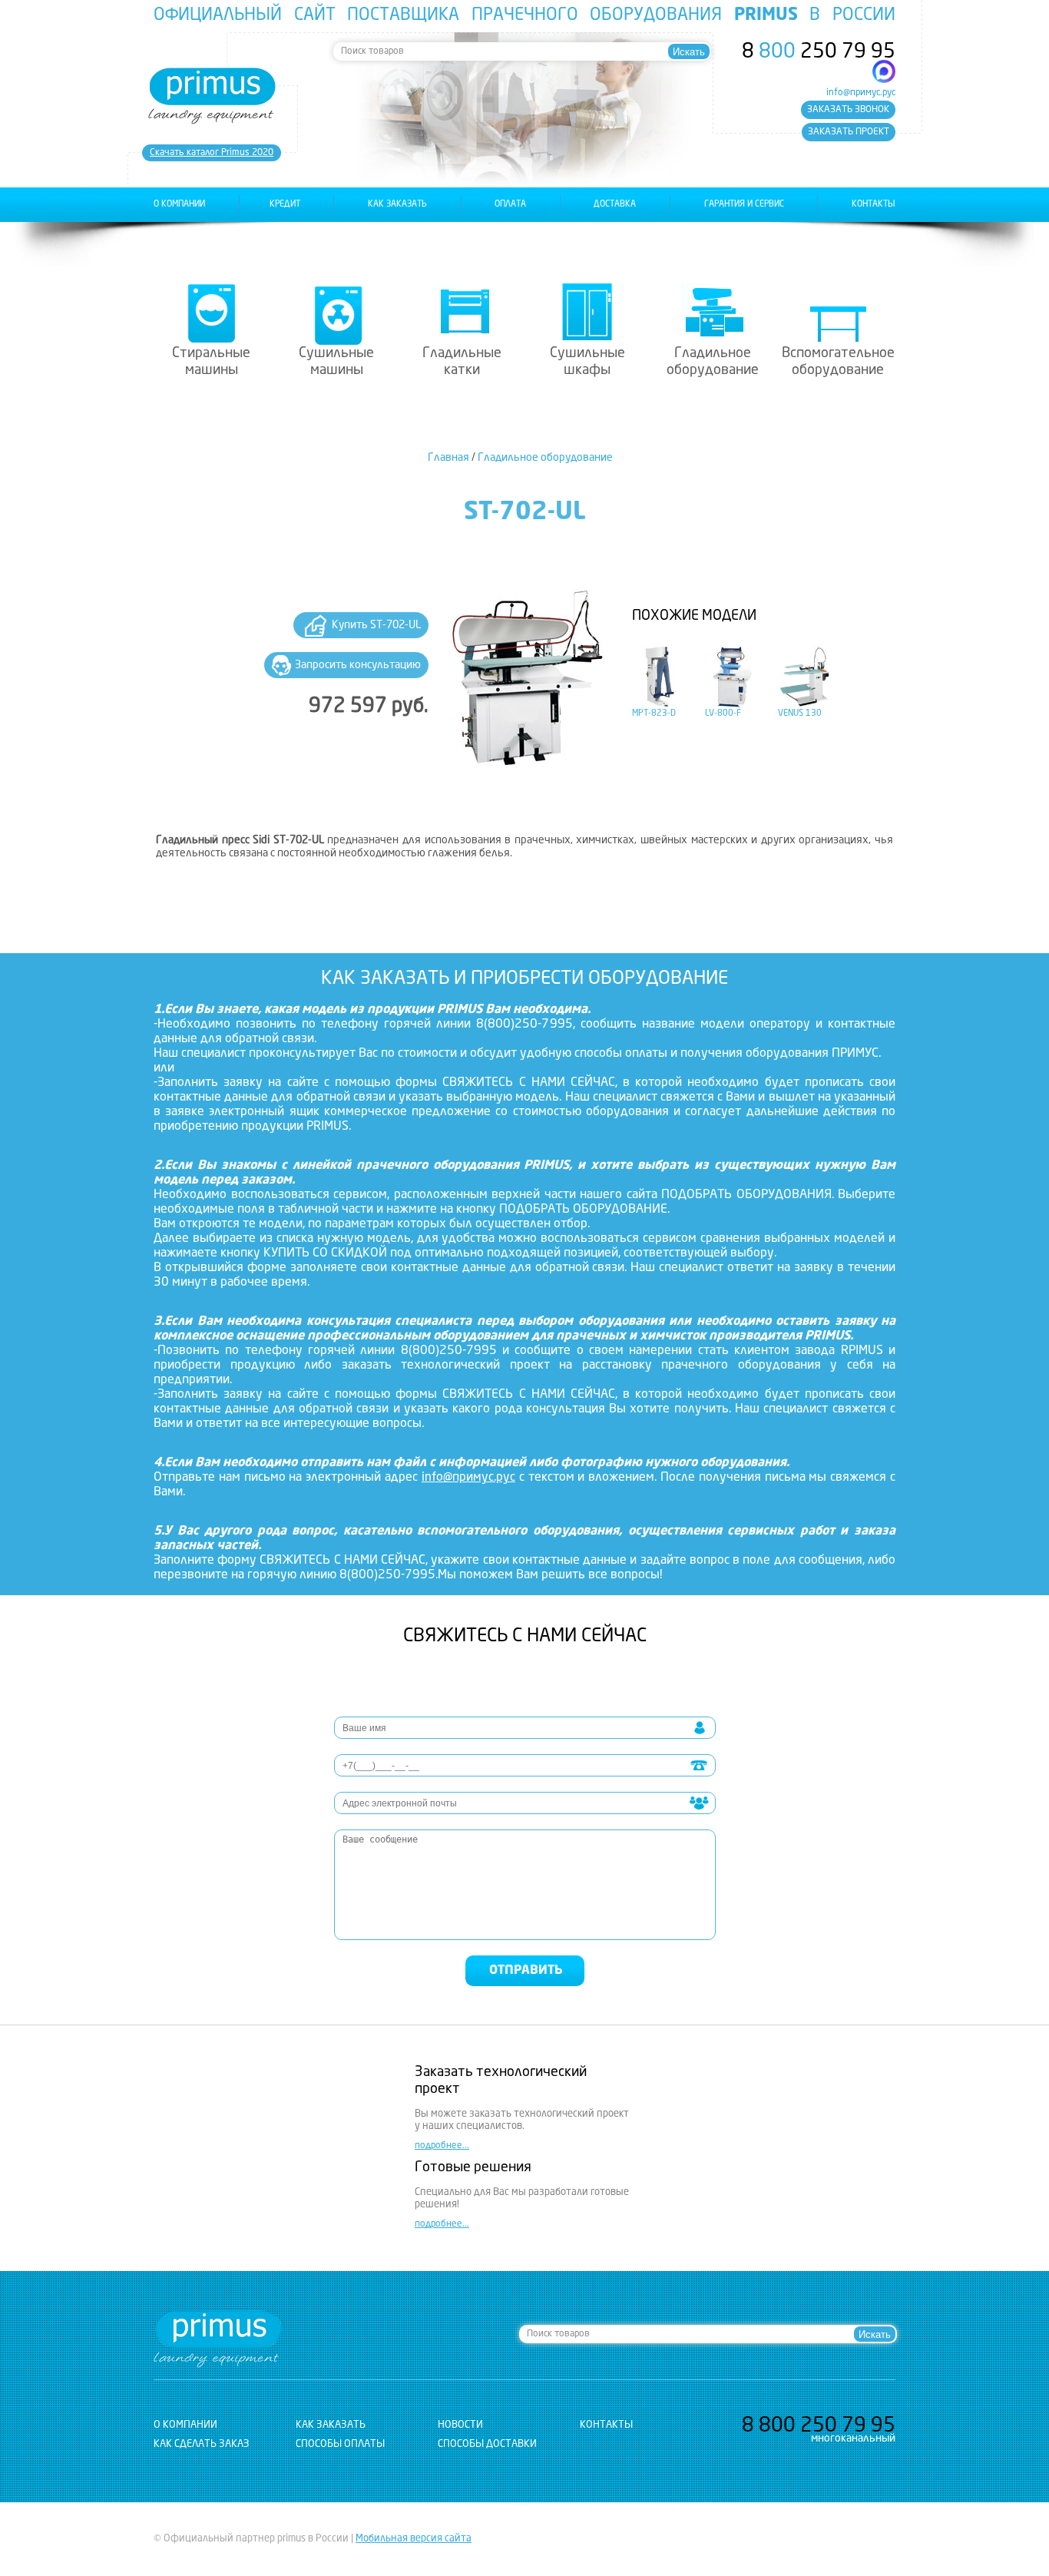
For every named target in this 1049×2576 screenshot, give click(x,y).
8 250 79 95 (819, 52)
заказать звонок (848, 110)
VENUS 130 (800, 714)
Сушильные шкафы (587, 362)
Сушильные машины (336, 362)
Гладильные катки (462, 362)
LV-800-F (723, 714)
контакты (874, 205)
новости (460, 2425)
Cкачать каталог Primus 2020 (212, 153)
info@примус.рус (861, 93)
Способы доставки (487, 2444)
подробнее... (442, 2146)
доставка (615, 205)
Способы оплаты (340, 2444)
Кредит (285, 205)
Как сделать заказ (202, 2444)
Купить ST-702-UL (376, 625)
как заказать (397, 205)
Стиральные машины (211, 362)
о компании (179, 205)
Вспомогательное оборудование (838, 362)
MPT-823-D (654, 714)
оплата (510, 205)
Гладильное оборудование (713, 362)
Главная (448, 458)
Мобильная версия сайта (414, 2539)
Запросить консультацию (358, 665)
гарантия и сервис (744, 205)
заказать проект (849, 132)
